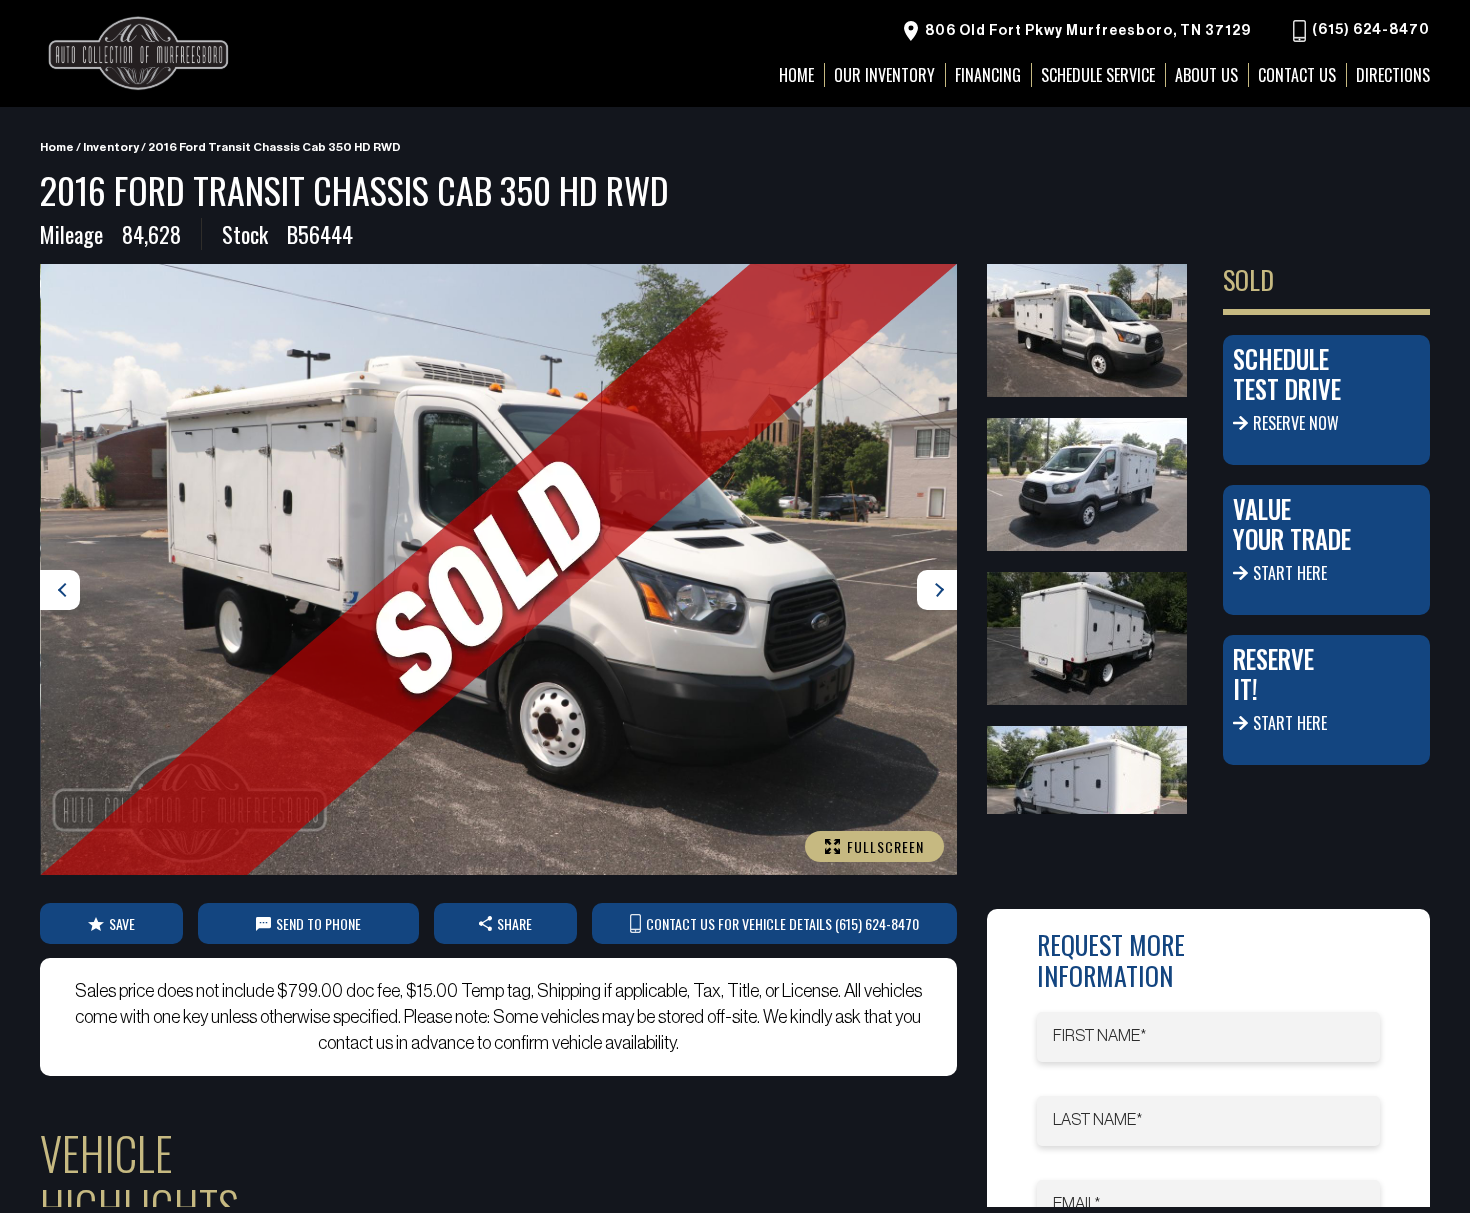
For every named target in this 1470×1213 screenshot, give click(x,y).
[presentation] (60, 590)
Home (57, 147)
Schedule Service (1098, 75)
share (514, 923)
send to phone (318, 923)
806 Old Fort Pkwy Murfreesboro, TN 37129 (1086, 31)
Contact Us (1297, 75)
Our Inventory (884, 75)
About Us (1206, 75)
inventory (111, 147)
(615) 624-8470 (1369, 31)
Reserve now (1296, 423)
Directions (1393, 75)
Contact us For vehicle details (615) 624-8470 (782, 923)
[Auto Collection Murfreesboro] (140, 53)
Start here (1290, 573)
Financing (988, 75)
